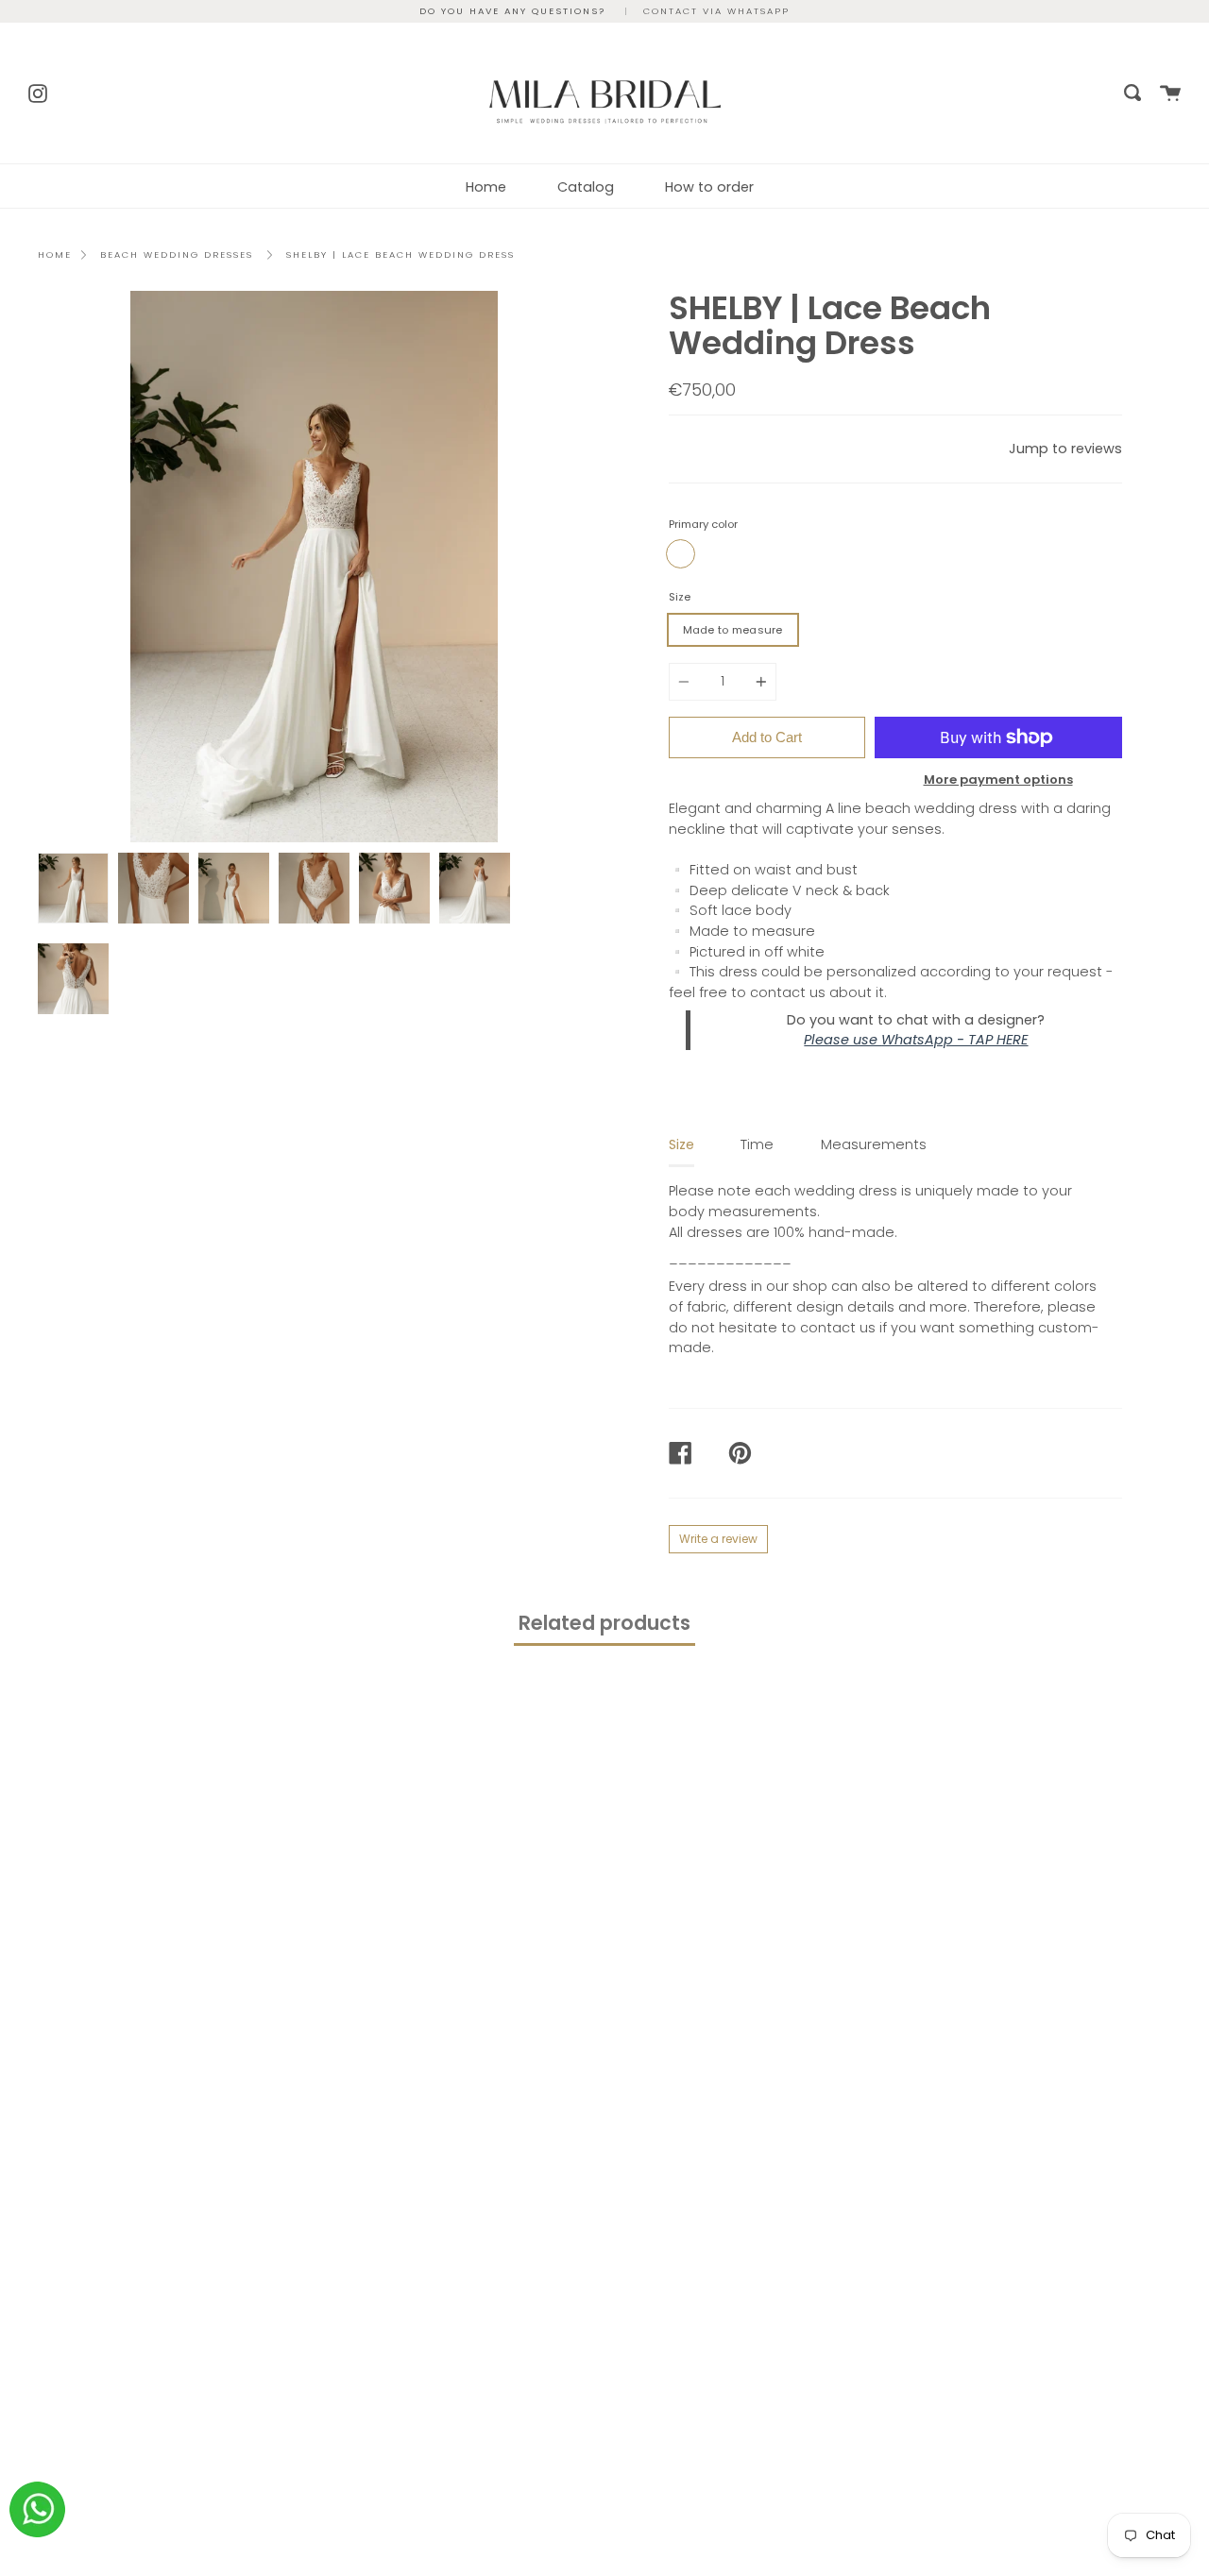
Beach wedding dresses (177, 254)
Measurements (874, 1144)
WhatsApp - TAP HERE (954, 1040)
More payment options (998, 780)
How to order (709, 187)
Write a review (718, 1539)
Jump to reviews (1065, 449)
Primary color (703, 524)
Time (757, 1144)
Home (486, 187)
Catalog (586, 187)
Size (680, 597)
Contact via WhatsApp (716, 11)
